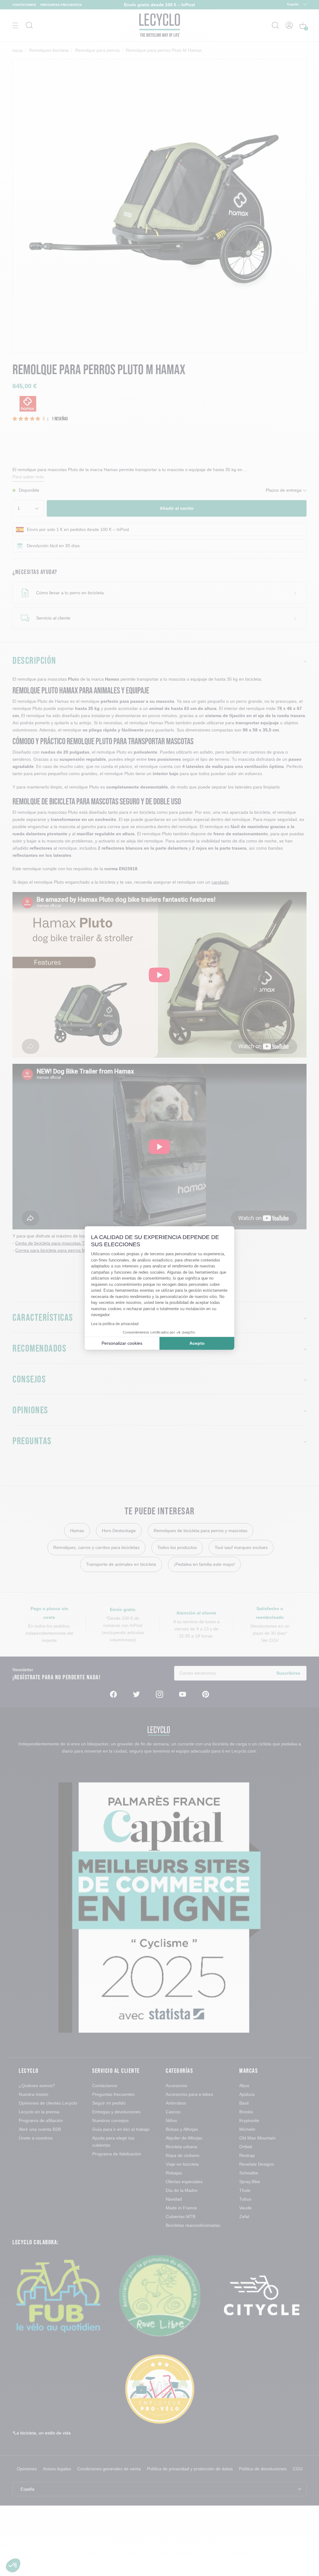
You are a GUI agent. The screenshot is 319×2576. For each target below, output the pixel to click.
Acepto (197, 1343)
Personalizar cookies (122, 1343)
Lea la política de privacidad (115, 1324)
